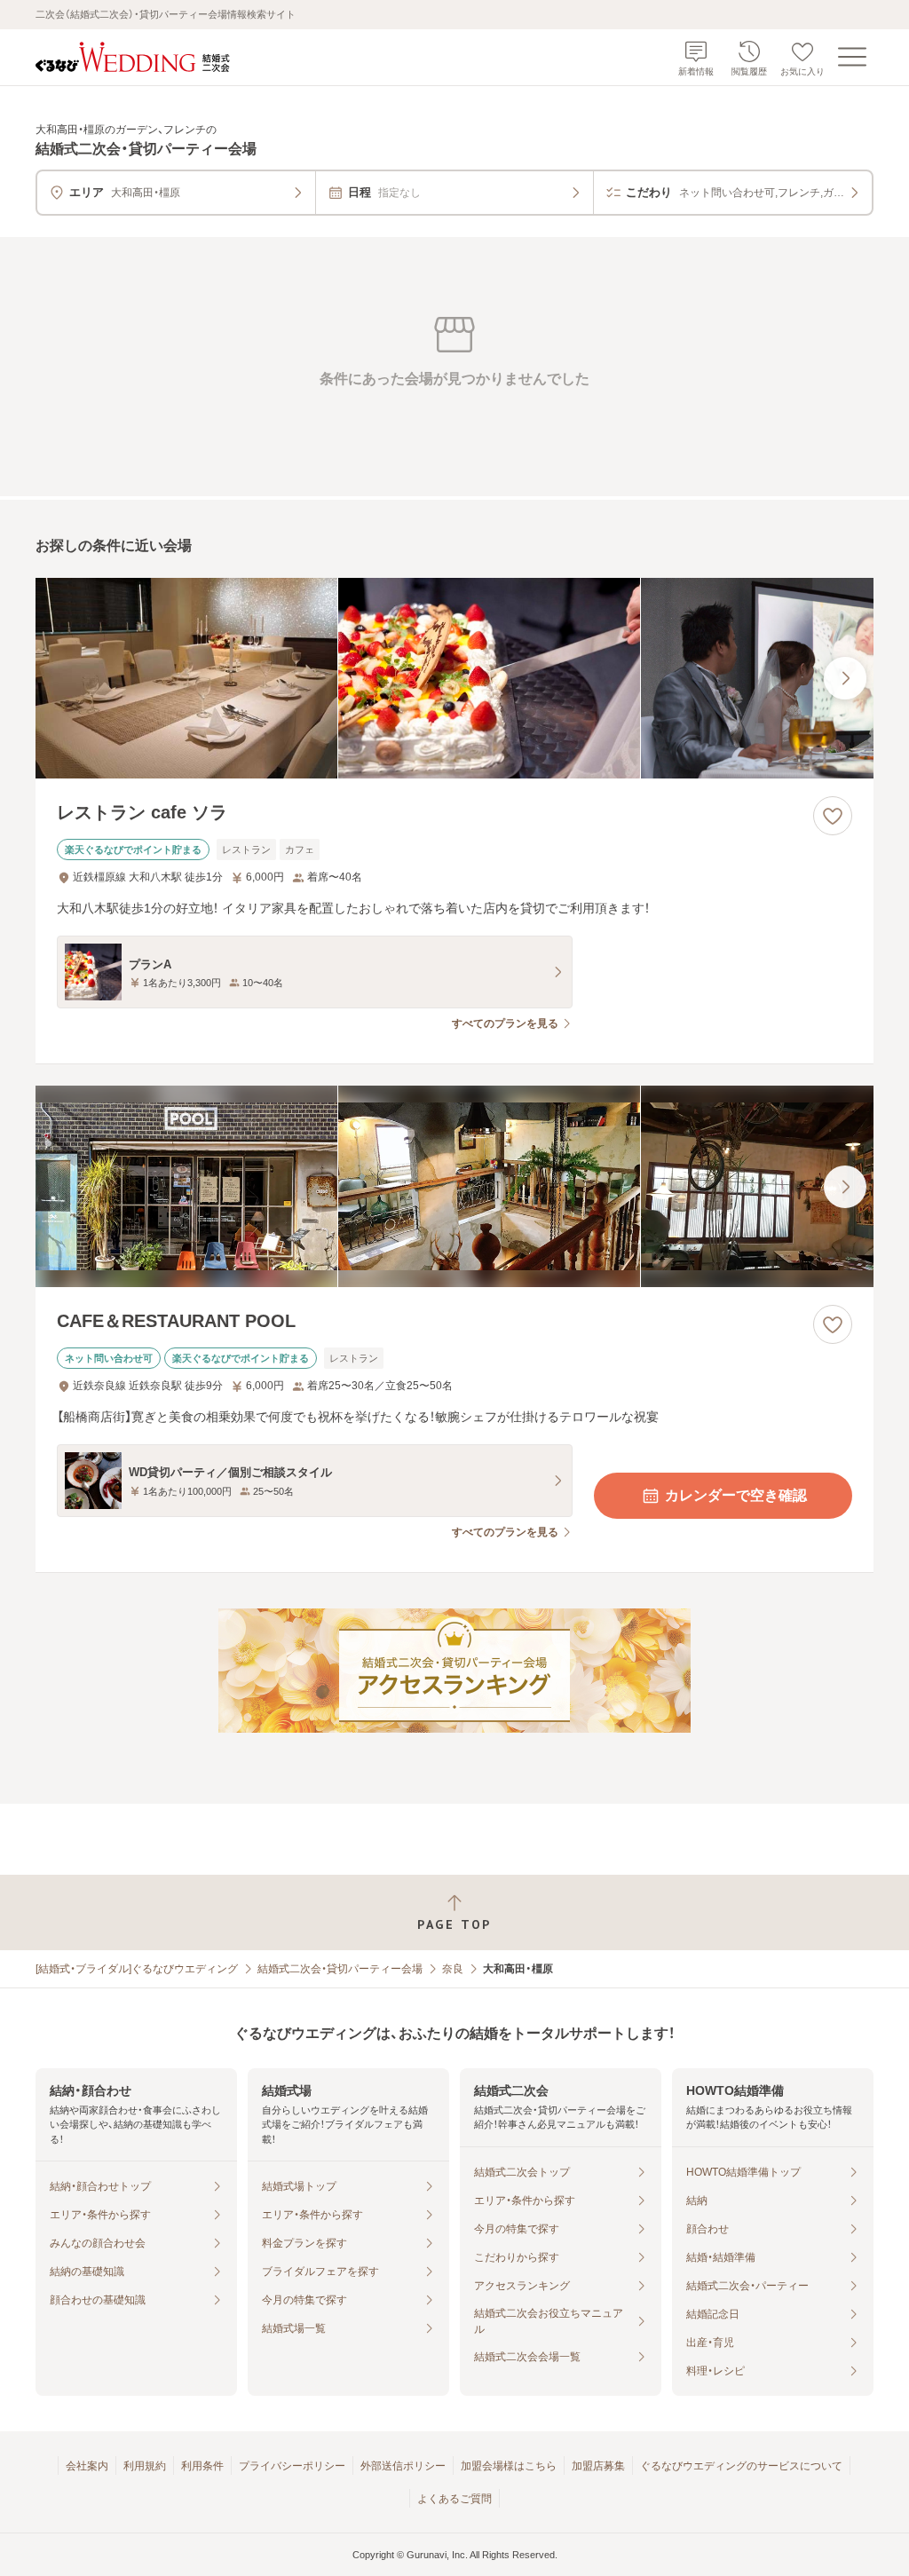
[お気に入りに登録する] (833, 816)
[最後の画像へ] (845, 678)
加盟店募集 (598, 2466)
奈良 (453, 1969)
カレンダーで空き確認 (736, 1495)
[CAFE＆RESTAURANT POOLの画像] (454, 1186)
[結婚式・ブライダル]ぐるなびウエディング (137, 1969)
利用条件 (202, 2466)
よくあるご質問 (454, 2499)
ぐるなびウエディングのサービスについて (741, 2466)
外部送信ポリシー (403, 2466)
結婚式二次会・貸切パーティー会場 (340, 1969)
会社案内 (87, 2466)
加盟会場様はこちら (509, 2466)
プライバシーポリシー (292, 2466)
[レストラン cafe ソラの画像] (454, 679)
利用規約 (145, 2466)
